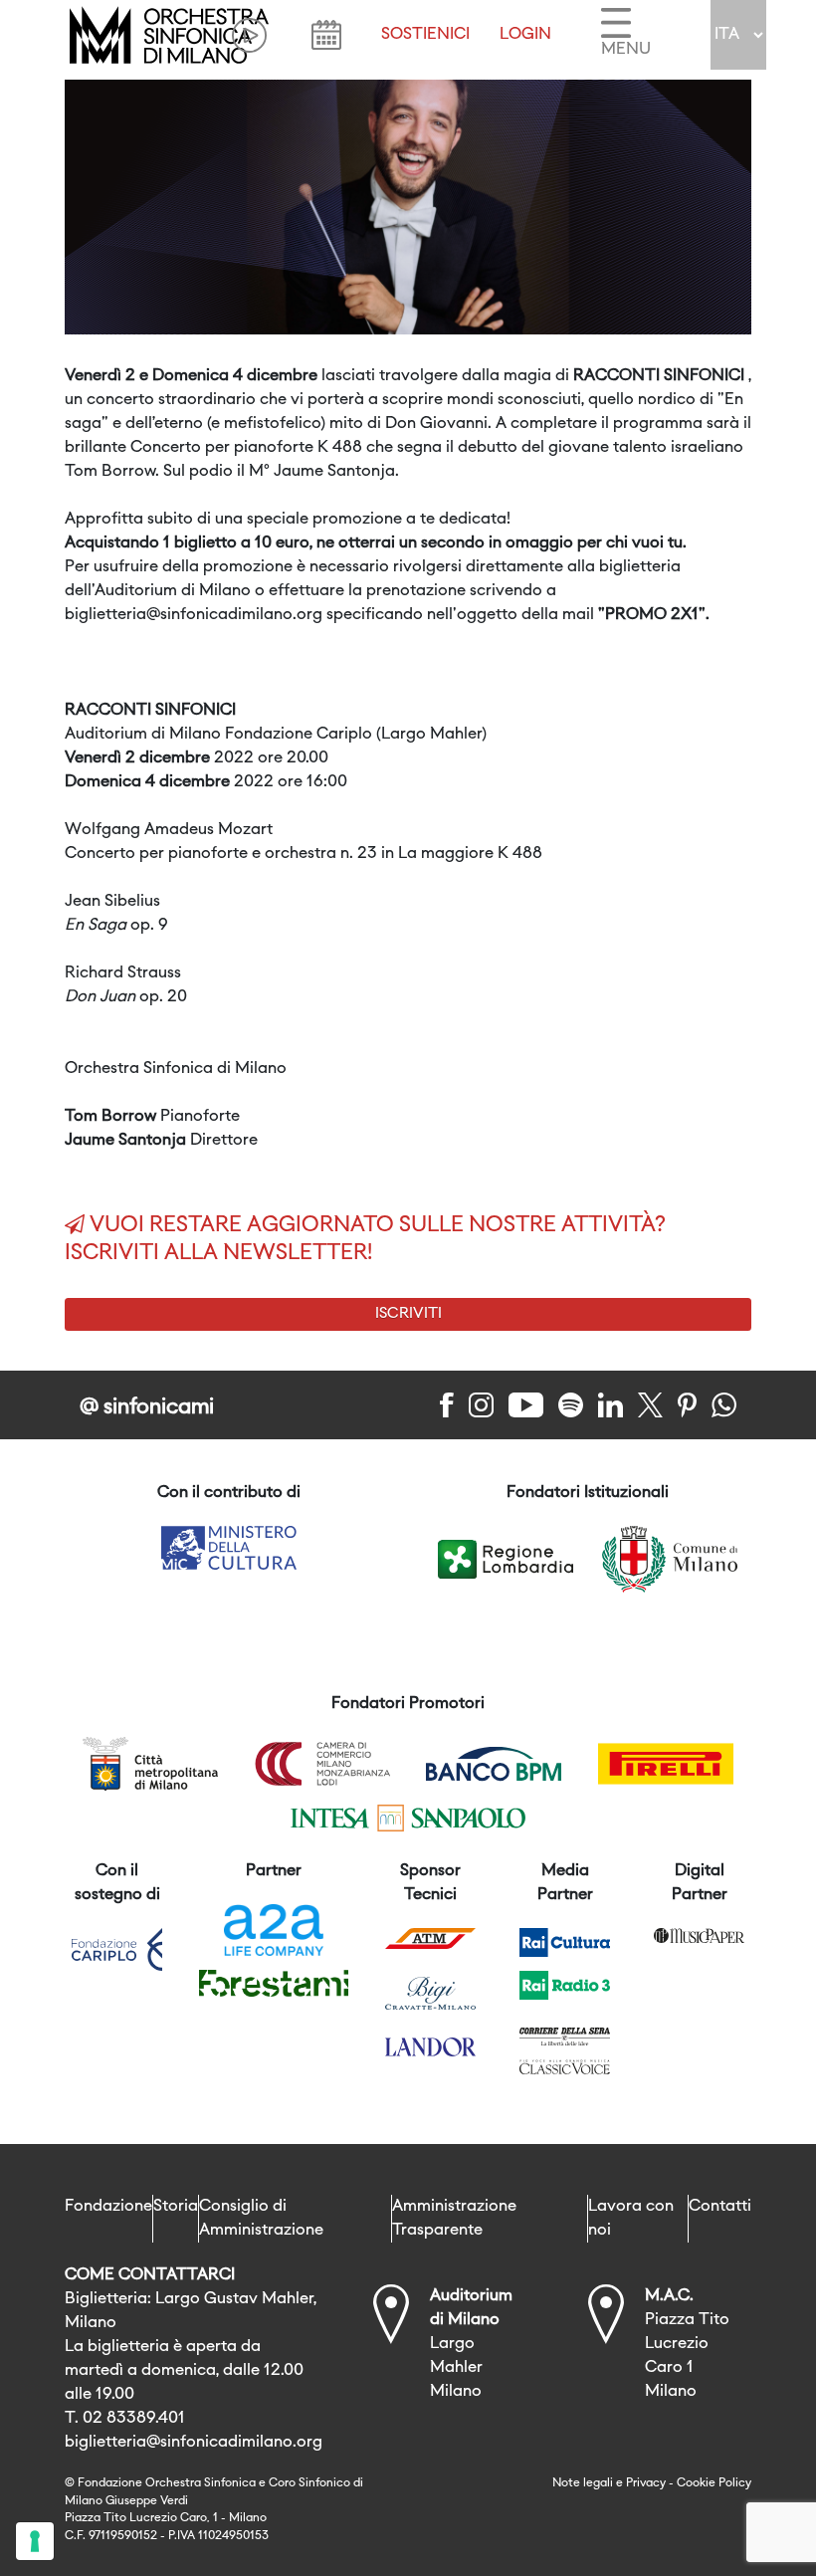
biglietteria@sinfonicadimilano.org (194, 2443)
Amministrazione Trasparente (454, 2219)
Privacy (646, 2483)
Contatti (720, 2207)
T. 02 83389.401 (125, 2419)
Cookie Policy (714, 2483)
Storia (176, 2207)
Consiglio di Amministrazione (261, 2219)
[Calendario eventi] (326, 35)
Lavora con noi (631, 2219)
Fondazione (108, 2207)
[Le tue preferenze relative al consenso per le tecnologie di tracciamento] (35, 2541)
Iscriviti (408, 1314)
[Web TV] (249, 35)
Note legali (583, 2483)
